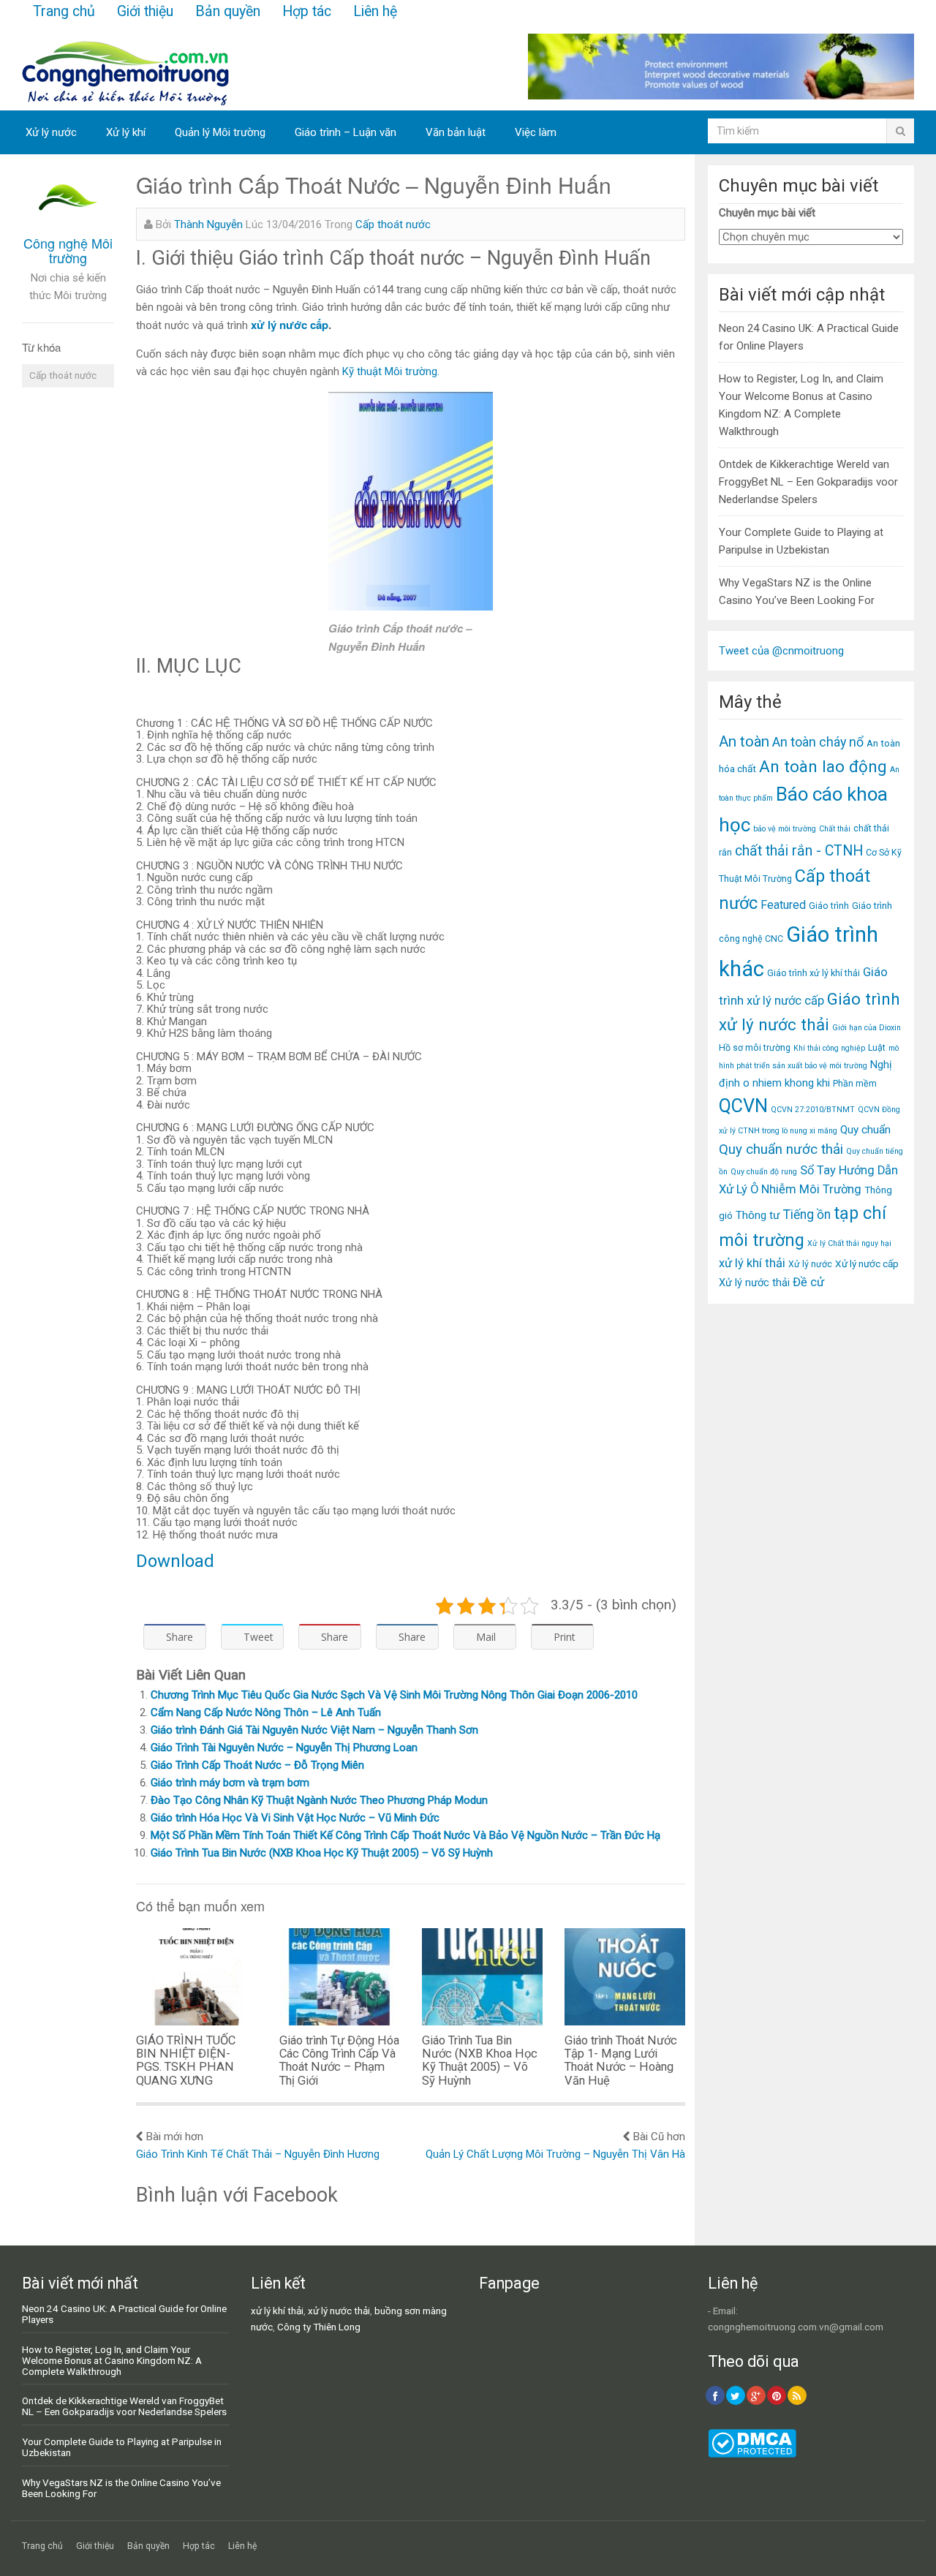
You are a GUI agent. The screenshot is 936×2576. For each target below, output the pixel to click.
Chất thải (835, 829)
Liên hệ (375, 11)
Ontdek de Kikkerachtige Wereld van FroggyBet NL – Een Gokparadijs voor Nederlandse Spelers (808, 482)
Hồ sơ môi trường (755, 1047)
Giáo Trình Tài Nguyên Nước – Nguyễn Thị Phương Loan (284, 1748)
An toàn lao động (823, 766)
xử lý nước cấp (290, 325)
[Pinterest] (777, 2395)
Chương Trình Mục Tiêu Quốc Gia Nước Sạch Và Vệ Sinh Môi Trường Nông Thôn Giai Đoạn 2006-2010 (394, 1695)
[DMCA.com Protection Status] (752, 2454)
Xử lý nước (51, 132)
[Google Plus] (756, 2395)
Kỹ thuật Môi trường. (391, 371)
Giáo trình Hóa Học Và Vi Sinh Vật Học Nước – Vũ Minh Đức (295, 1818)
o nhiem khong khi (786, 1083)
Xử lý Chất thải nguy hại (849, 1243)
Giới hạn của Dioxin (867, 1028)
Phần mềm (855, 1083)
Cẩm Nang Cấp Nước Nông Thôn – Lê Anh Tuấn (266, 1712)
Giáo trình (829, 906)
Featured (783, 905)
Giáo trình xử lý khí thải (814, 973)
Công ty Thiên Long (319, 2327)
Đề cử (808, 1282)
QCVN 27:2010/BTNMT (813, 1110)
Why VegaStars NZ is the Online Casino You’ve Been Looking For (121, 2488)
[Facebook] (715, 2395)
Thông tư (758, 1215)
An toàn (744, 741)
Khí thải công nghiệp (829, 1048)
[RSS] (797, 2395)
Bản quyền (228, 11)
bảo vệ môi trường (785, 829)
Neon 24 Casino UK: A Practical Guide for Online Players (124, 2314)
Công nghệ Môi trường (68, 250)
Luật (877, 1047)
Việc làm (536, 132)
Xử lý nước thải (754, 1283)
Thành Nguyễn (208, 224)
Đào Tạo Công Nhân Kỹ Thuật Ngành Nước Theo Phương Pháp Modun (319, 1800)
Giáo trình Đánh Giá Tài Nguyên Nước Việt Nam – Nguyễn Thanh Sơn (314, 1730)
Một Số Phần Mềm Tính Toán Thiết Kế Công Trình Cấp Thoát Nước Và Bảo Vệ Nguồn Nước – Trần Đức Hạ (405, 1835)
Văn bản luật (456, 132)
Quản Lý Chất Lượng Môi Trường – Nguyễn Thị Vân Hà (555, 2154)
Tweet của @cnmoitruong (781, 651)
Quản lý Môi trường (220, 132)
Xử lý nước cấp (867, 1264)
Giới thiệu (145, 11)
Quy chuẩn (865, 1130)
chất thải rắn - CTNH (799, 851)
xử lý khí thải (752, 1263)
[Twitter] (736, 2395)
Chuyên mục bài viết (767, 213)
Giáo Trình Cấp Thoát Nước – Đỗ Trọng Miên (257, 1765)
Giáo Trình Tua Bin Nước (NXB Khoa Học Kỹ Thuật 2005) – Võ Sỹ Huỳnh (322, 1853)
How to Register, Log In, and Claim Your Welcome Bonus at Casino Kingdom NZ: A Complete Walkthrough (112, 2360)
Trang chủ (64, 11)
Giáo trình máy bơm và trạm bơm (230, 1783)
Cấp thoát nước (63, 375)
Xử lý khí (126, 132)
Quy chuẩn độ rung (764, 1172)
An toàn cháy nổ (818, 742)
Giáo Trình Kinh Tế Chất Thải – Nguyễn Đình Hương (258, 2154)
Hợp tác (307, 11)
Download (175, 1561)
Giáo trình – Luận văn (346, 132)
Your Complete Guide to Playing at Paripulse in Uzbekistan (122, 2447)
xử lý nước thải (339, 2311)
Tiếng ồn (807, 1215)
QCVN (743, 1106)
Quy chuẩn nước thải (781, 1149)
